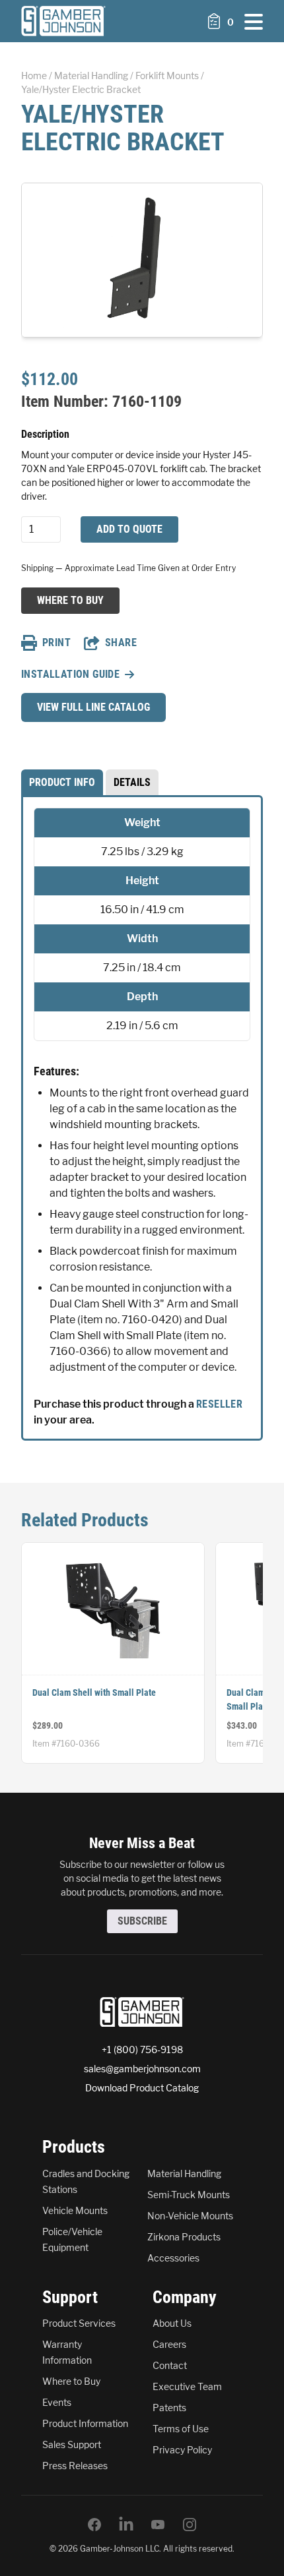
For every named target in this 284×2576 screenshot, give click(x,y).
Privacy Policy (182, 2450)
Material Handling (91, 75)
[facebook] (94, 2525)
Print (56, 643)
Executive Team (187, 2386)
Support (70, 2297)
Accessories (173, 2258)
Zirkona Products (184, 2237)
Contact (170, 2365)
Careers (169, 2344)
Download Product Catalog (142, 2088)
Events (57, 2402)
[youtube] (158, 2525)
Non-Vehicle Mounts (190, 2216)
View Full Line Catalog (93, 707)
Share (121, 643)
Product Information (85, 2423)
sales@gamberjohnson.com (142, 2069)
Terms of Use (181, 2429)
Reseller (219, 1404)
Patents (169, 2408)
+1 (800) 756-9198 (142, 2050)
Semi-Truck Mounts (189, 2195)
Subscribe (142, 1921)
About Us (172, 2323)
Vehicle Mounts (75, 2210)
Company (185, 2297)
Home (34, 75)
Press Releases (75, 2466)
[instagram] (190, 2525)
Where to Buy (70, 600)
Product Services (79, 2323)
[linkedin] (126, 2525)
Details (132, 782)
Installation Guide (70, 674)
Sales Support (72, 2444)
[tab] (62, 783)
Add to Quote (129, 529)
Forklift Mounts (167, 75)
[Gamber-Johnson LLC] (63, 21)
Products (74, 2147)
